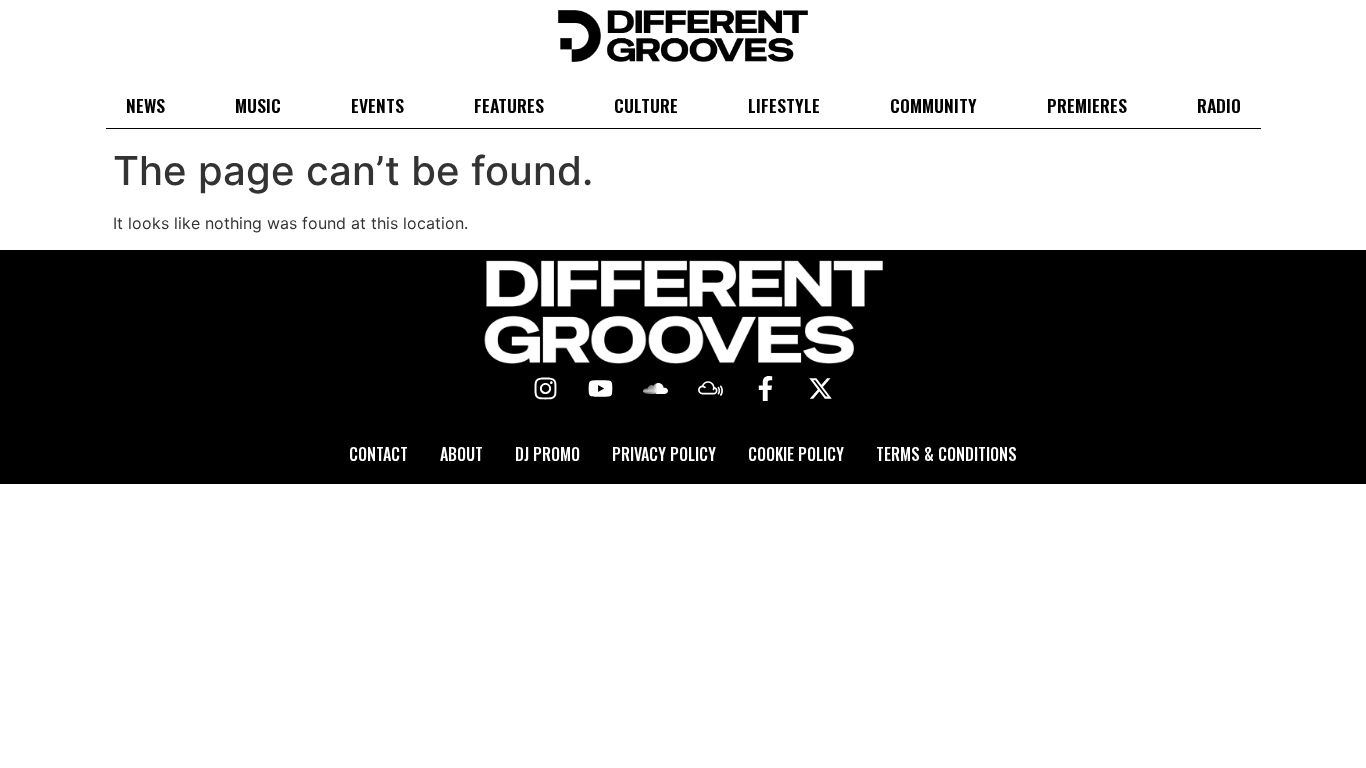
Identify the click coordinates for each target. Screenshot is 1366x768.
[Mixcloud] (711, 389)
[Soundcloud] (656, 389)
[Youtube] (601, 389)
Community (933, 105)
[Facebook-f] (766, 389)
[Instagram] (546, 389)
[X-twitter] (821, 389)
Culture (646, 105)
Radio (1219, 105)
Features (509, 105)
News (145, 105)
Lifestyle (784, 105)
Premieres (1087, 105)
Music (258, 105)
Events (377, 105)
